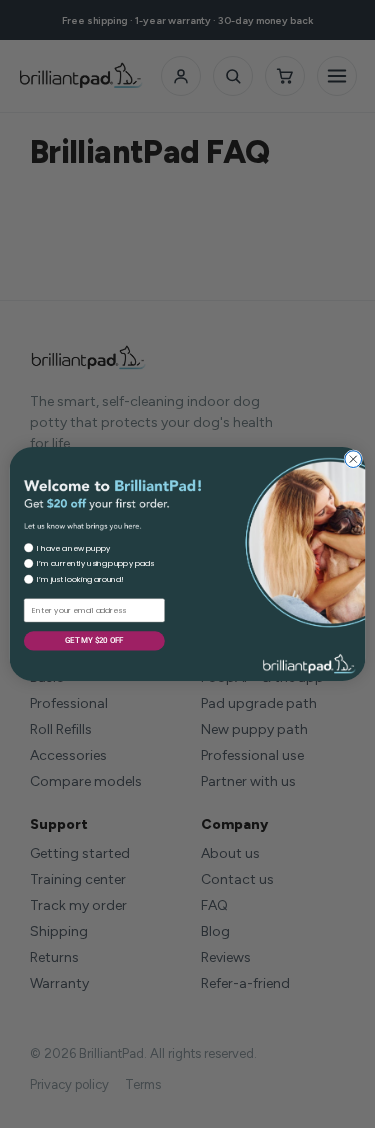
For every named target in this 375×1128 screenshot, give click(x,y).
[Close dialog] (353, 459)
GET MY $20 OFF (94, 640)
